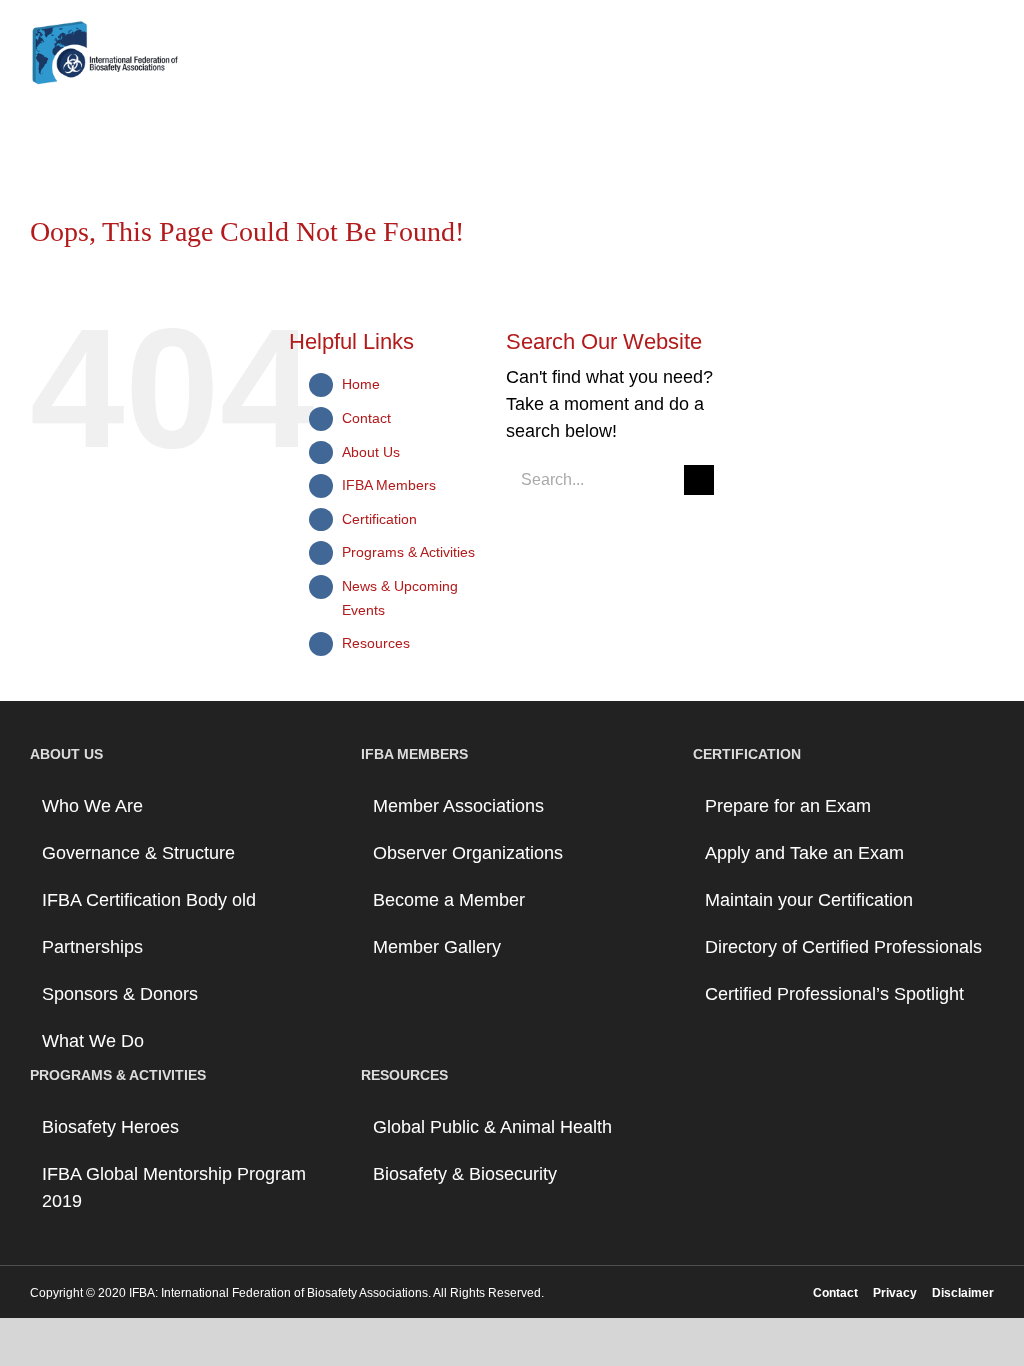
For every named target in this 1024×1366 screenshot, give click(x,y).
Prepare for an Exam (788, 806)
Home (361, 384)
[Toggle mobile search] (950, 55)
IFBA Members (389, 485)
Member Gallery (437, 947)
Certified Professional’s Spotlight (834, 994)
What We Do (93, 1041)
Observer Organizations (468, 853)
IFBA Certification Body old (149, 900)
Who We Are (92, 806)
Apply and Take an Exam (804, 853)
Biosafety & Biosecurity (465, 1174)
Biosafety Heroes (110, 1127)
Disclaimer (963, 1293)
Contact (366, 418)
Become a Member (449, 900)
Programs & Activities (408, 552)
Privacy (895, 1293)
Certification (379, 519)
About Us (371, 452)
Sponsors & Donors (120, 994)
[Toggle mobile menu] (986, 55)
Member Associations (458, 806)
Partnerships (92, 947)
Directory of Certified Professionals (843, 947)
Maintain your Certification (809, 900)
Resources (376, 643)
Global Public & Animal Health (492, 1127)
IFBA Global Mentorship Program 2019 (174, 1187)
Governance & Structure (138, 853)
